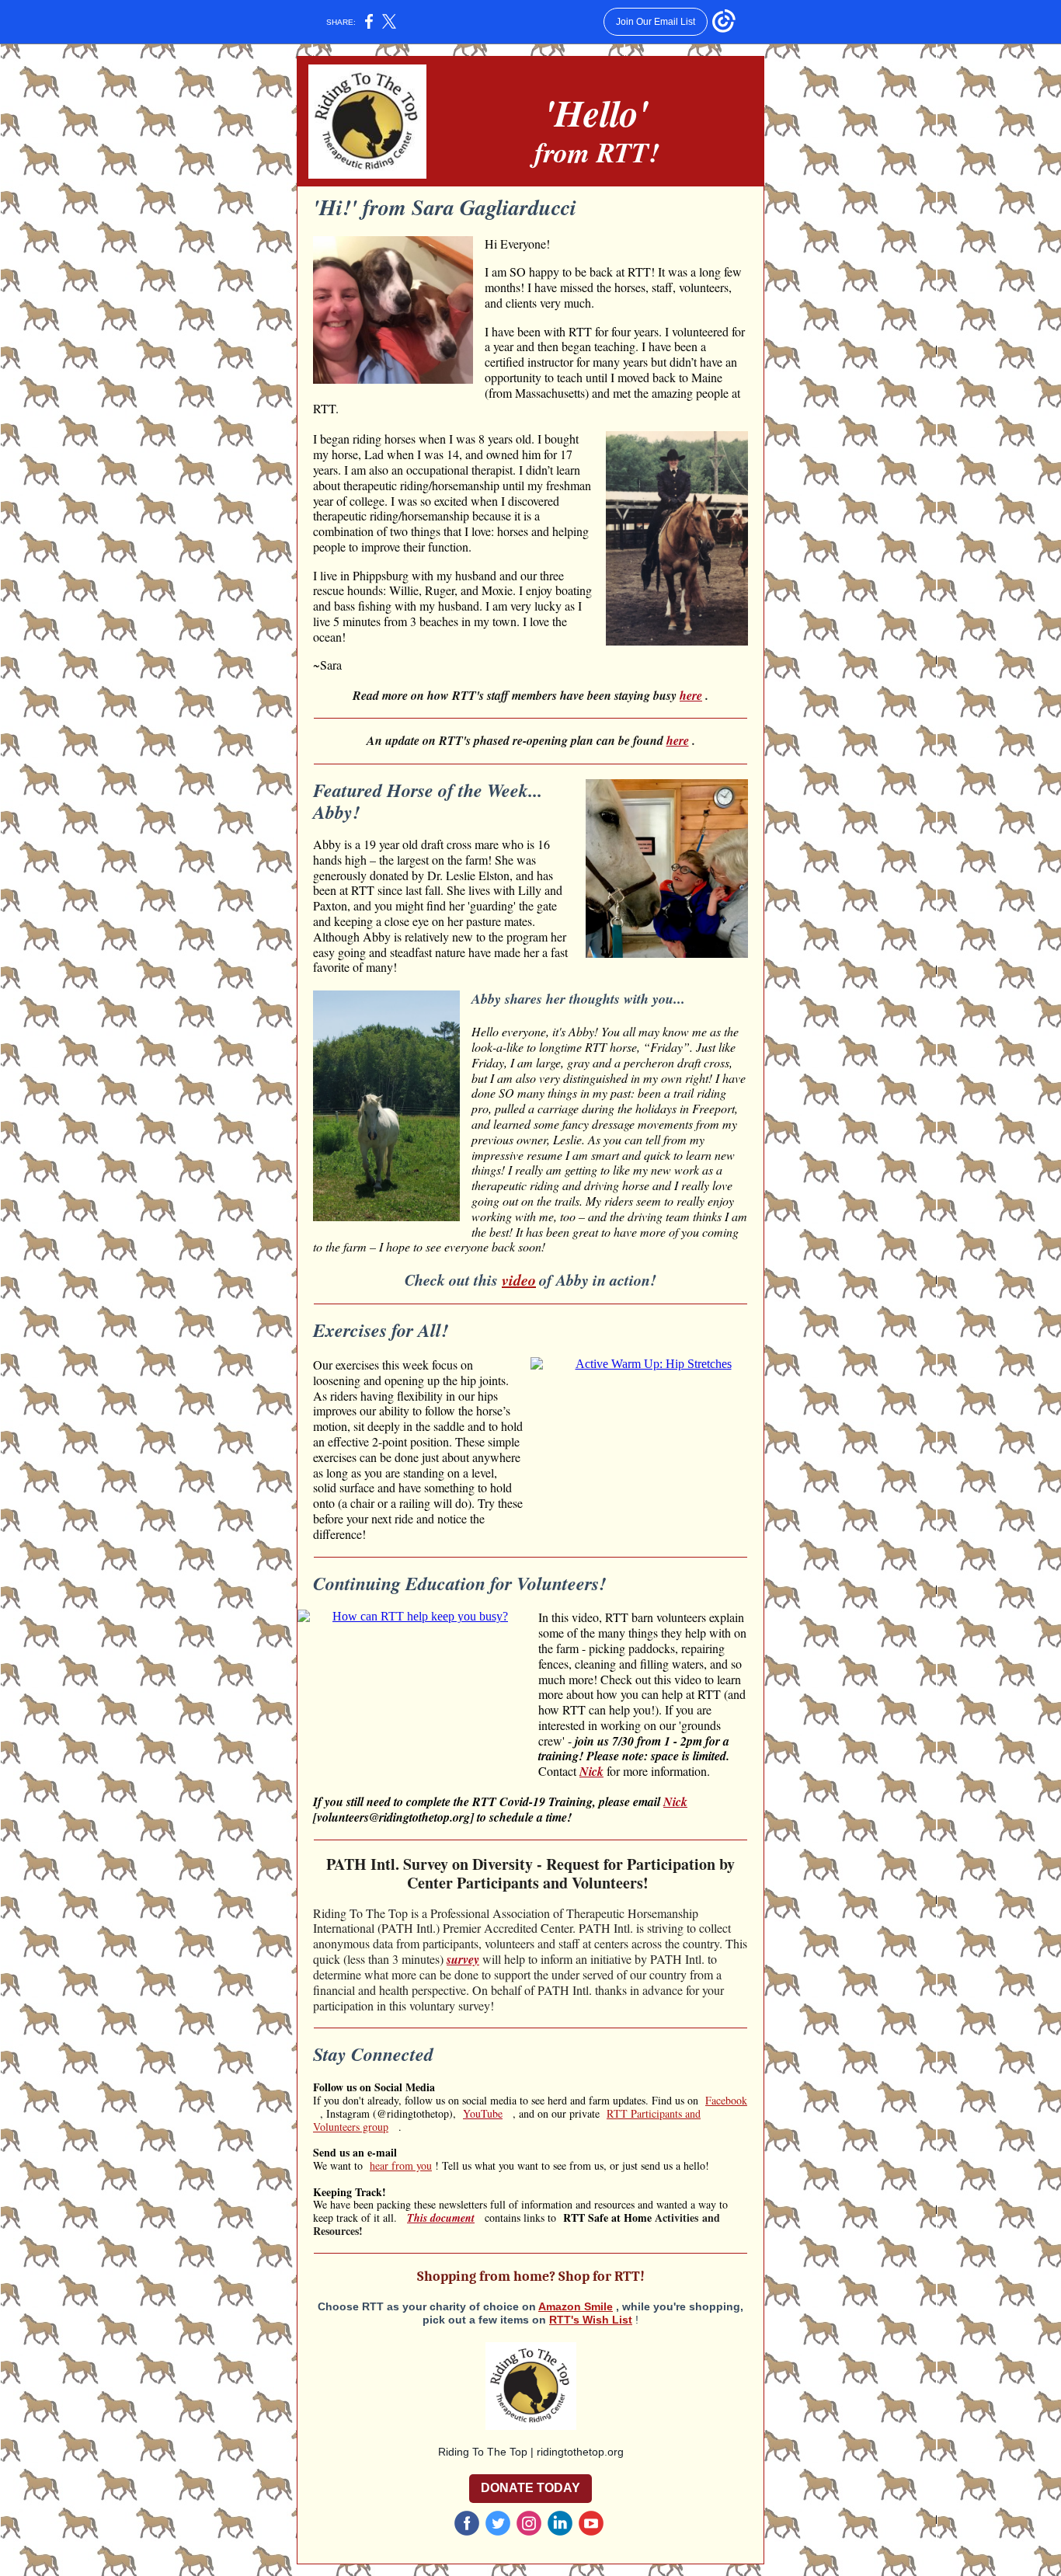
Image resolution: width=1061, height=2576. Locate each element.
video (519, 1279)
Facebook (726, 2100)
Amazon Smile (576, 2306)
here (691, 695)
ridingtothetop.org (580, 2452)
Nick (591, 1771)
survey (463, 1959)
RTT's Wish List (591, 2320)
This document (441, 2218)
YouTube (483, 2113)
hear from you (401, 2165)
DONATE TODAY (530, 2488)
